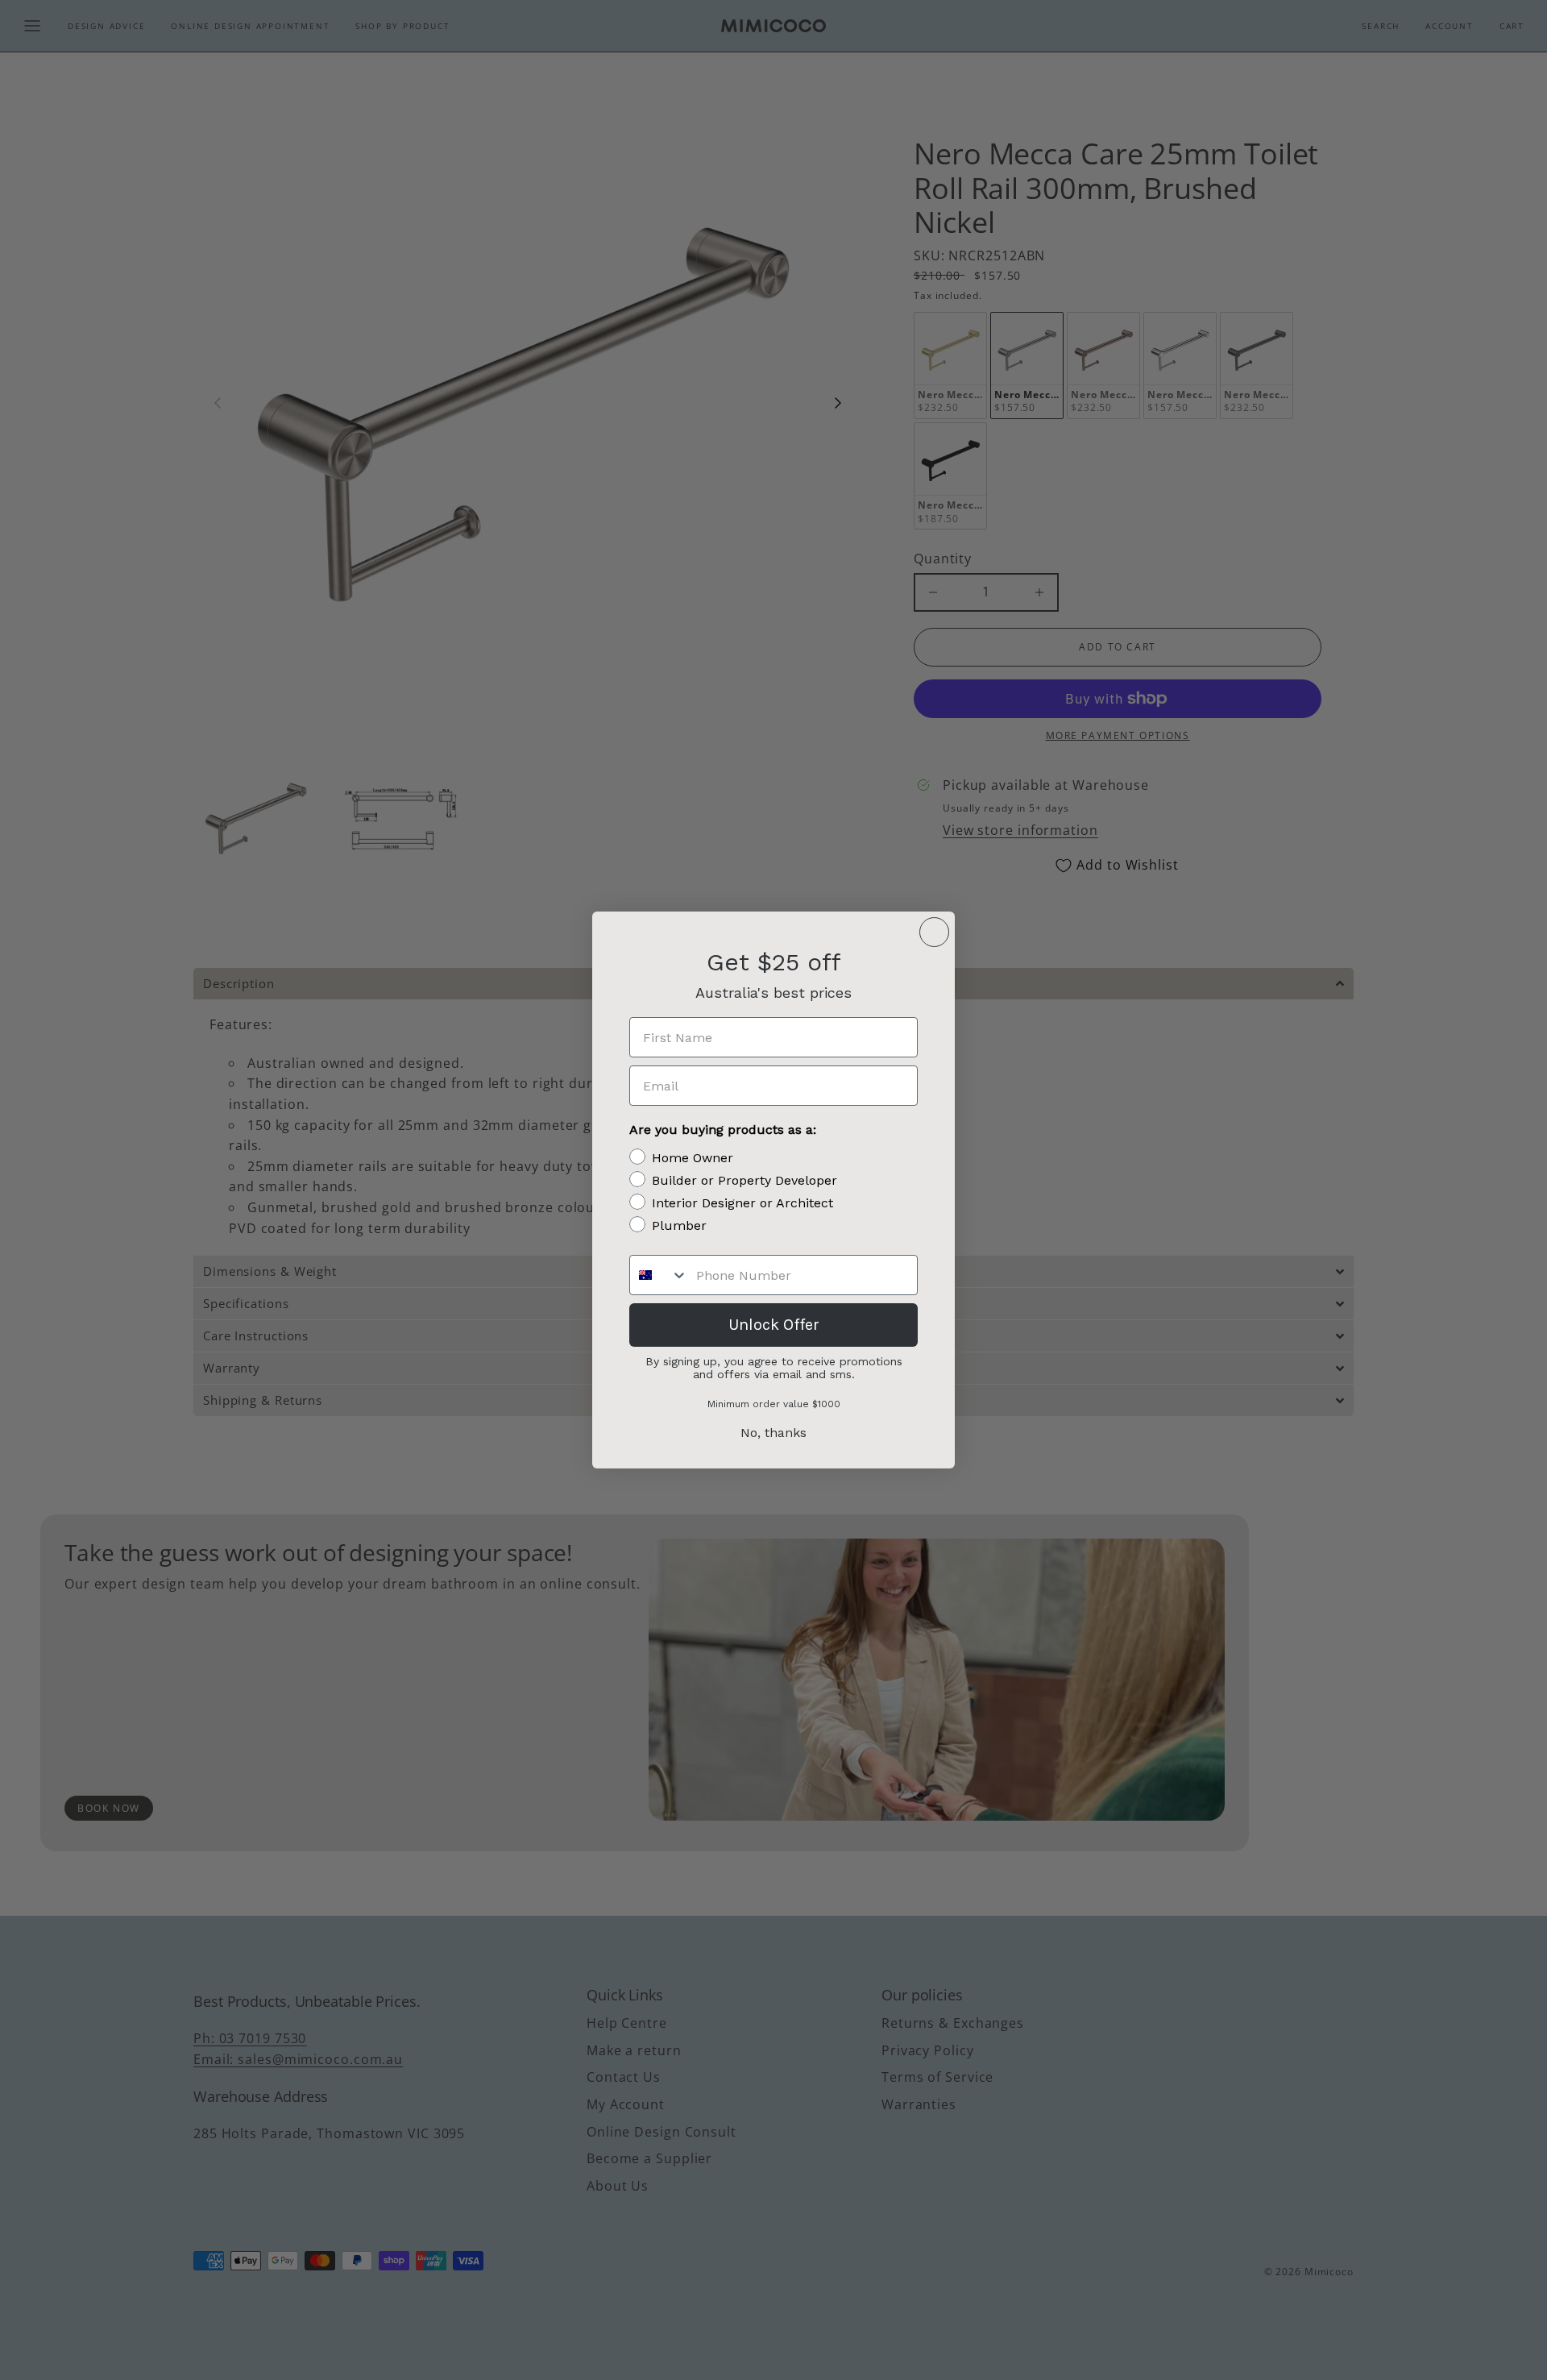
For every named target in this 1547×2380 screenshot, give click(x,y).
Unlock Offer (774, 1325)
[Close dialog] (934, 932)
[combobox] (659, 1275)
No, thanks (773, 1433)
